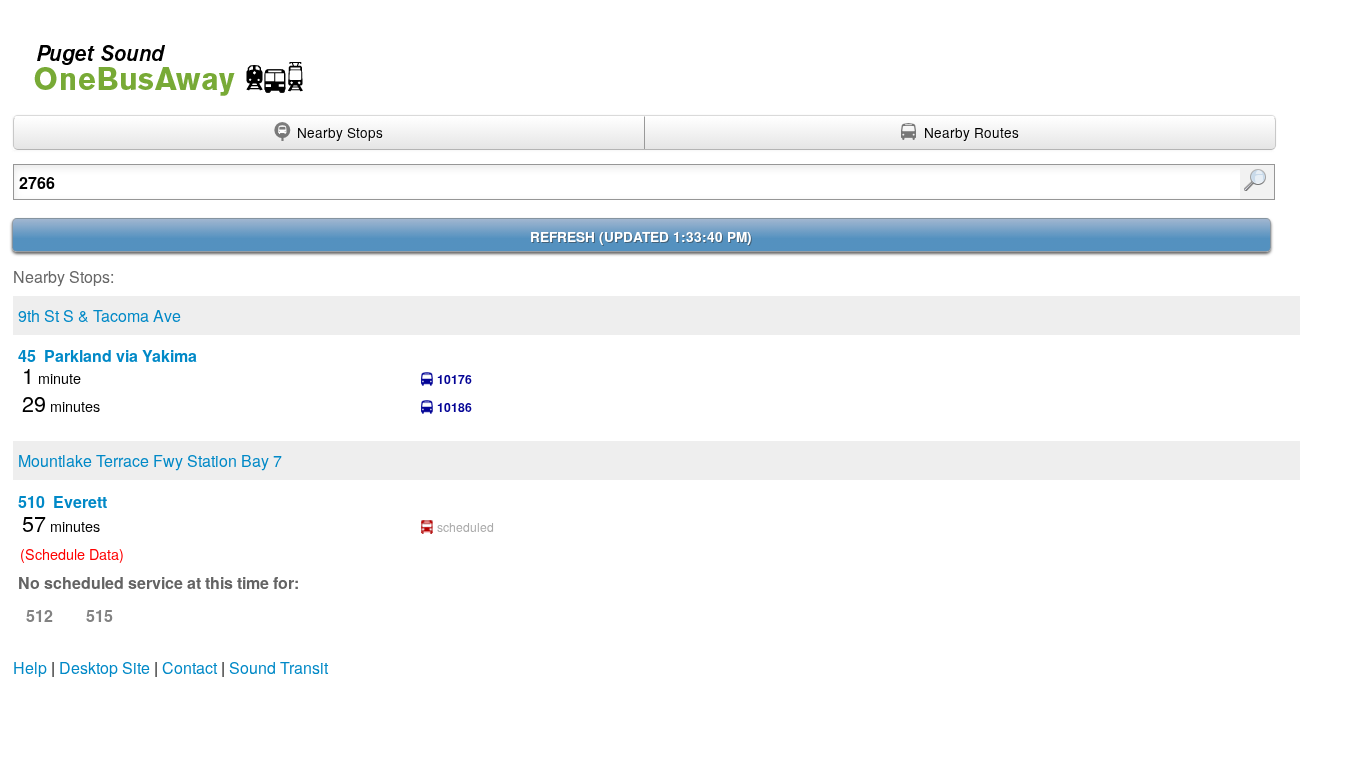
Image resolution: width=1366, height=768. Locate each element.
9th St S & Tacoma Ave (99, 315)
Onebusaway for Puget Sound (160, 61)
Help (30, 667)
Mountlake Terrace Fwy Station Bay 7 (150, 460)
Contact (189, 667)
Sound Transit (278, 667)
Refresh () (641, 236)
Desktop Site (104, 667)
